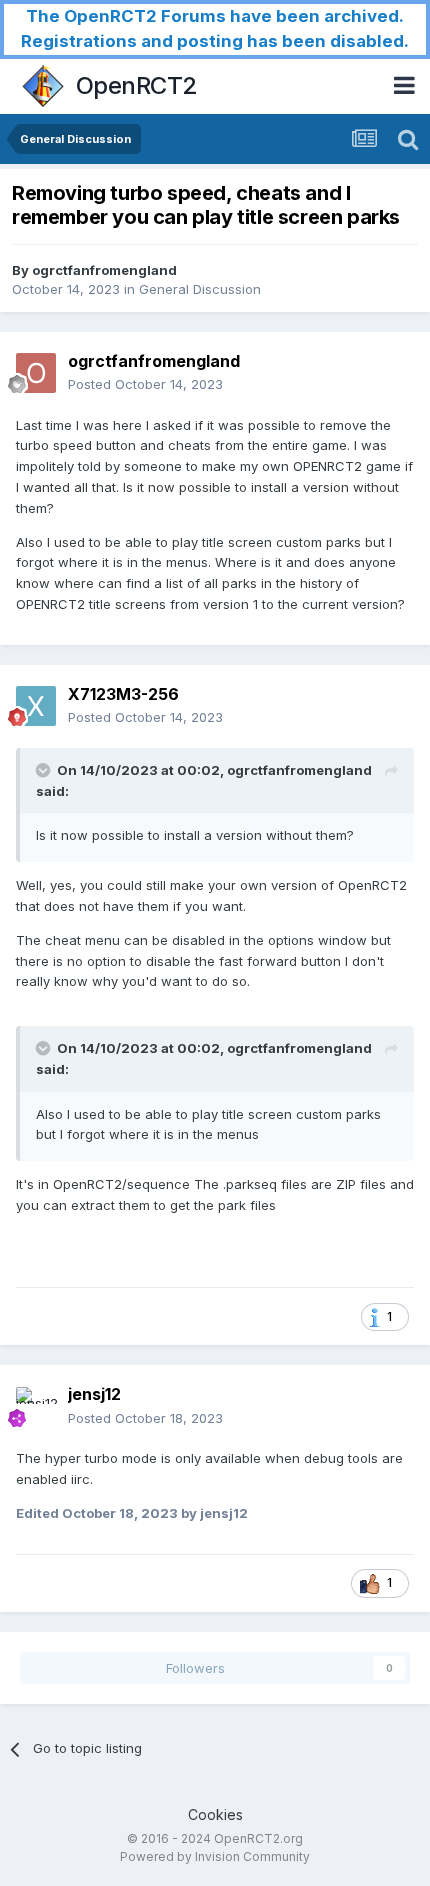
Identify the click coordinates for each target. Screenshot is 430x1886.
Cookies (215, 1814)
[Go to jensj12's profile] (36, 1407)
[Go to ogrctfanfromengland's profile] (36, 373)
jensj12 (94, 1394)
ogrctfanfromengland (104, 270)
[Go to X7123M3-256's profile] (36, 706)
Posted (145, 384)
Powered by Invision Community (215, 1856)
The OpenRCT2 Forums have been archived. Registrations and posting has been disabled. (215, 28)
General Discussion (200, 289)
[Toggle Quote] (45, 770)
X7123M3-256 (123, 694)
